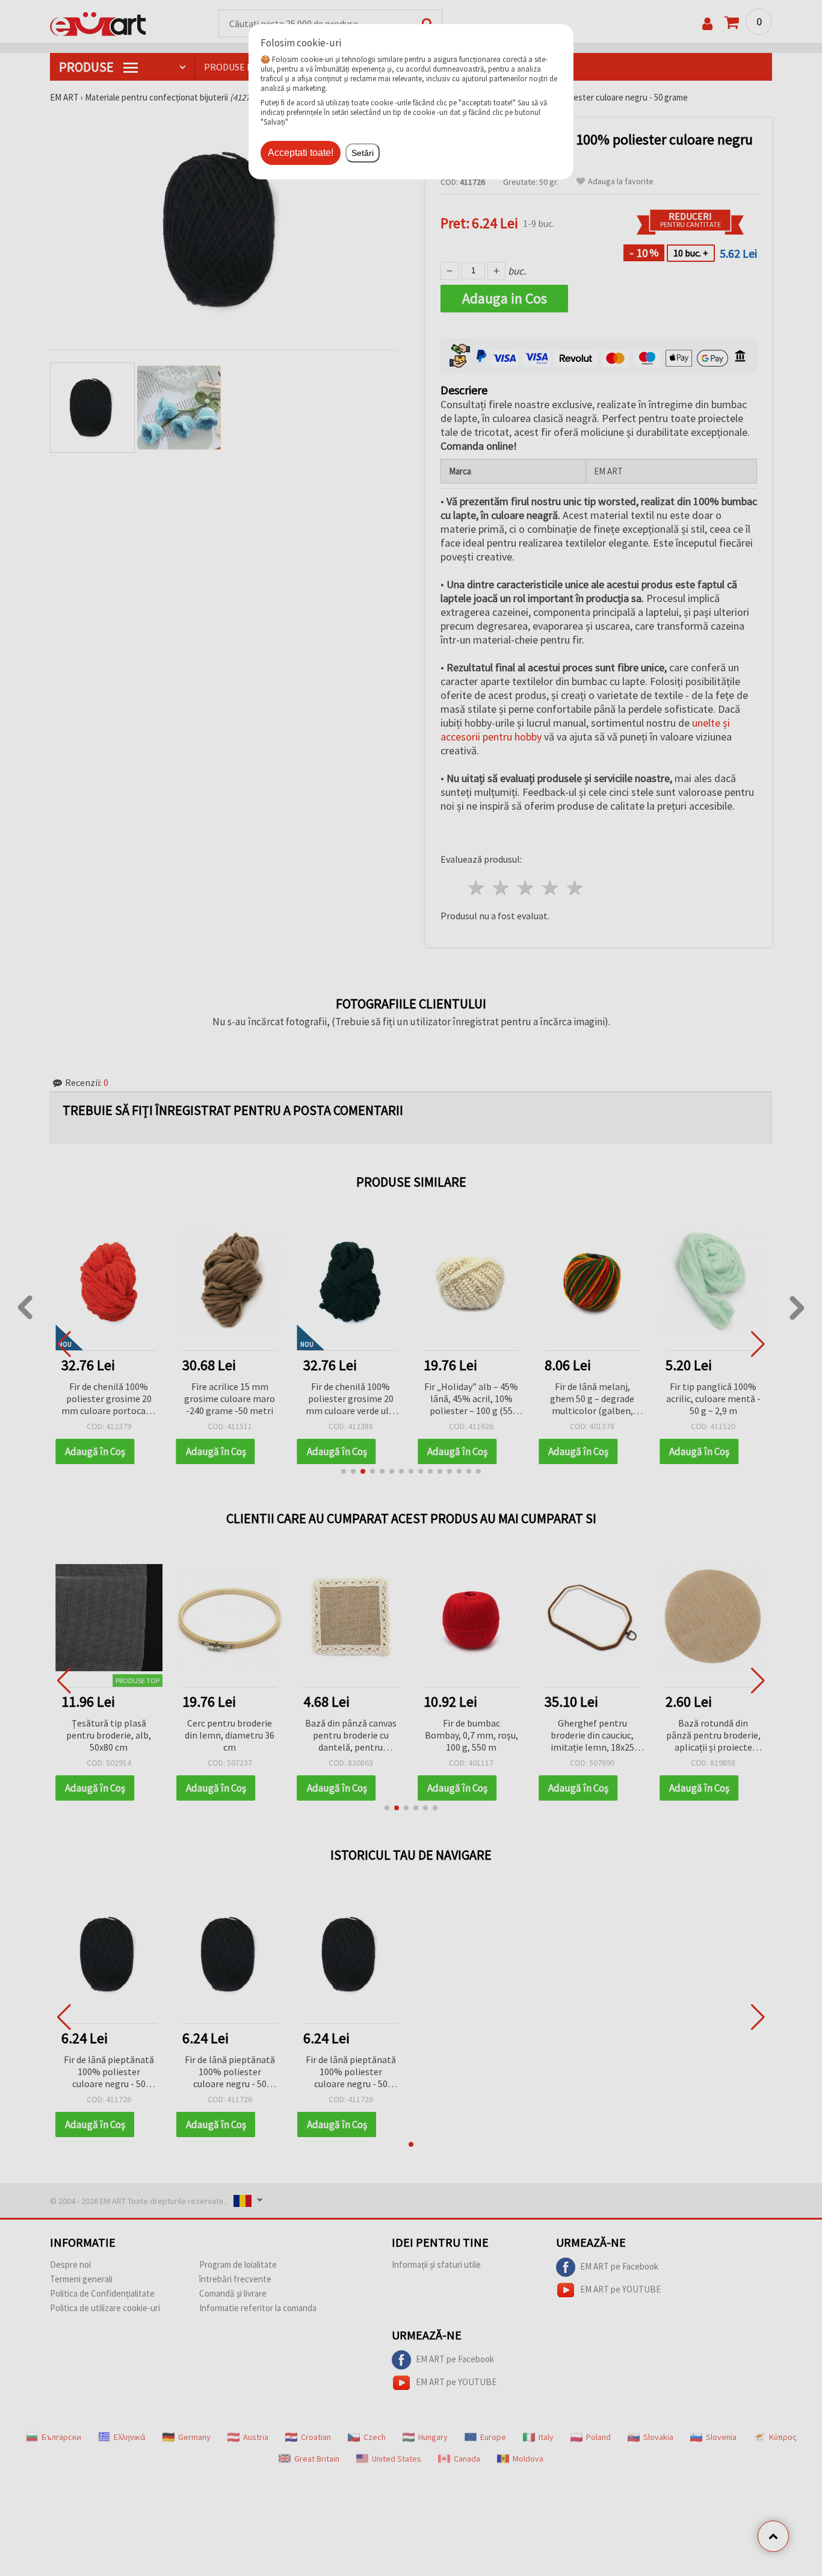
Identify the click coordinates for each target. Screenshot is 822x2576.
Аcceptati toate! (301, 153)
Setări (363, 153)
